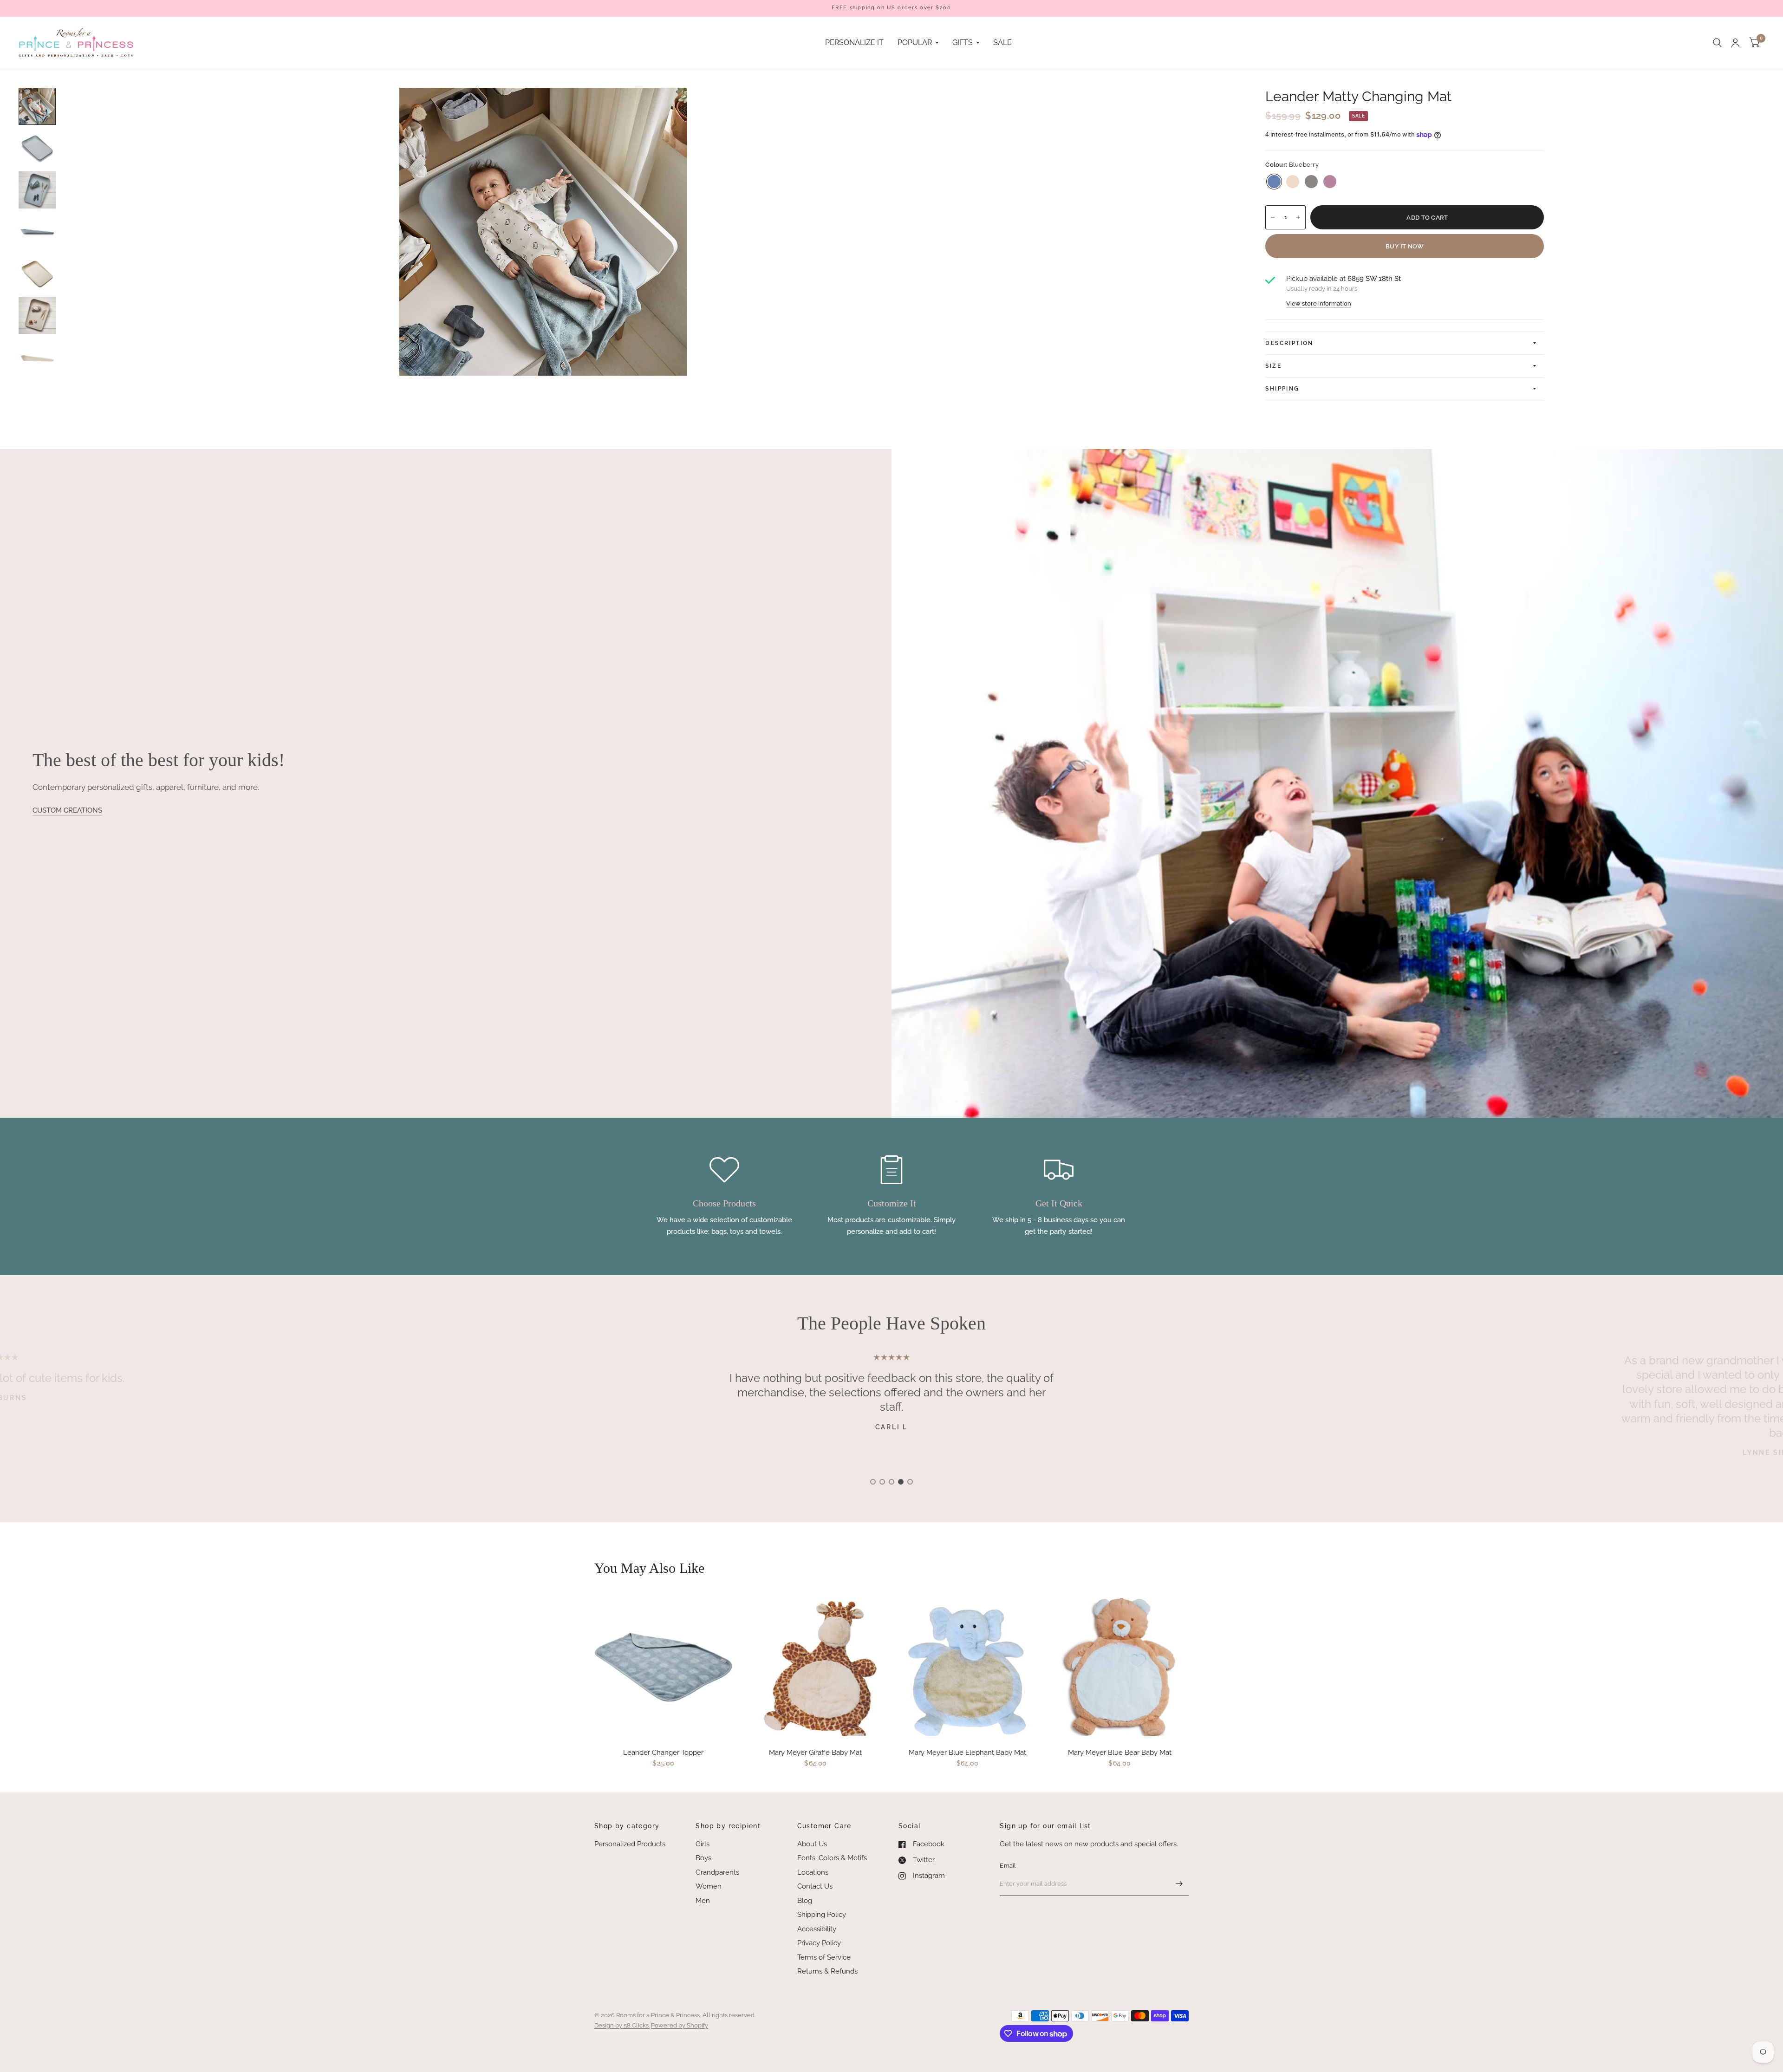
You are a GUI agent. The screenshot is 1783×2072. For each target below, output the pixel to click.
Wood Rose (1330, 182)
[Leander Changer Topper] (664, 1667)
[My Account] (1735, 43)
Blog (805, 1901)
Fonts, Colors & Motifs (832, 1858)
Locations (813, 1872)
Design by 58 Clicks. (622, 2025)
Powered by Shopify (680, 2025)
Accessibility (817, 1929)
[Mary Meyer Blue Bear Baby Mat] (1120, 1667)
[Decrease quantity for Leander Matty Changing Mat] (1273, 217)
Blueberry (1274, 182)
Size (1273, 366)
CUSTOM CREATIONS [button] (67, 810)
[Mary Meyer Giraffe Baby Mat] (816, 1667)
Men (703, 1901)
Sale (1002, 42)
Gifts (963, 42)
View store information (1319, 303)
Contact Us (815, 1886)
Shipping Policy (822, 1915)
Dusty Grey (1311, 182)
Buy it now (1405, 246)
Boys (703, 1858)
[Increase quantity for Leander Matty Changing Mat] (1298, 217)
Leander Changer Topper (663, 1753)
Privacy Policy (819, 1943)
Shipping (1282, 389)
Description (1289, 343)
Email (1008, 1866)
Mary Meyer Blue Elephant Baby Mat (967, 1753)
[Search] (1717, 43)
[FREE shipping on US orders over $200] (891, 8)
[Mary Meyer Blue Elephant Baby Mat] (968, 1667)
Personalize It (854, 42)
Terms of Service (824, 1957)
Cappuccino (1293, 182)
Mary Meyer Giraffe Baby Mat (815, 1753)
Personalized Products (630, 1844)
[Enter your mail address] (1179, 1884)
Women (709, 1886)
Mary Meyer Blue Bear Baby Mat (1120, 1753)
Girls (703, 1844)
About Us (812, 1844)
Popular (915, 42)
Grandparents (717, 1872)
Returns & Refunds (827, 1971)
